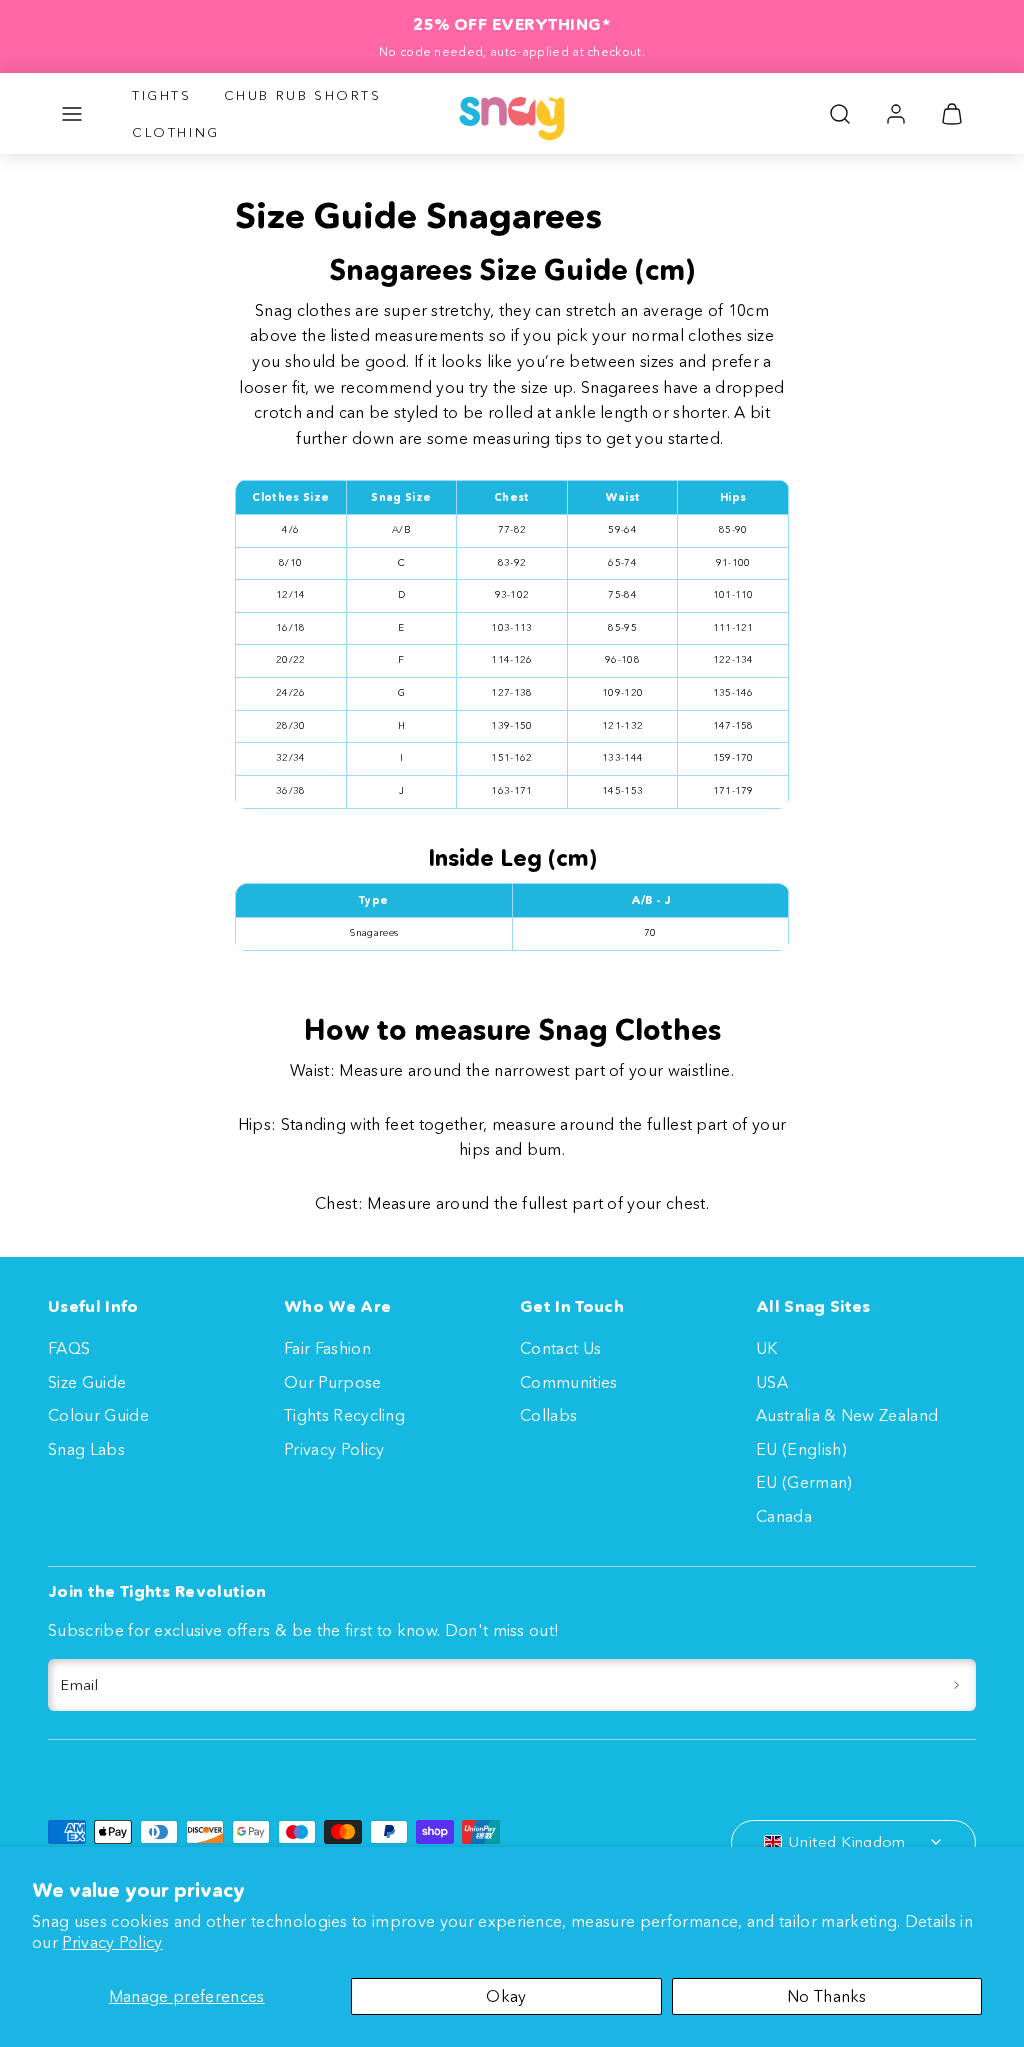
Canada (784, 1516)
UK (767, 1348)
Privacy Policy (112, 1942)
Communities (569, 1382)
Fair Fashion (327, 1348)
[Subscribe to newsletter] (956, 1685)
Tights (162, 95)
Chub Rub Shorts (303, 95)
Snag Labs (86, 1449)
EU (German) (804, 1482)
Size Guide (87, 1382)
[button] (72, 114)
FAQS (69, 1348)
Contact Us (560, 1348)
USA (772, 1382)
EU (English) (801, 1449)
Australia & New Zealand (847, 1415)
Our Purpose (333, 1382)
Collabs (548, 1415)
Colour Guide (98, 1415)
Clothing (176, 132)
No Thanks (827, 1996)
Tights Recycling (344, 1415)
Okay (506, 1996)
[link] (896, 114)
